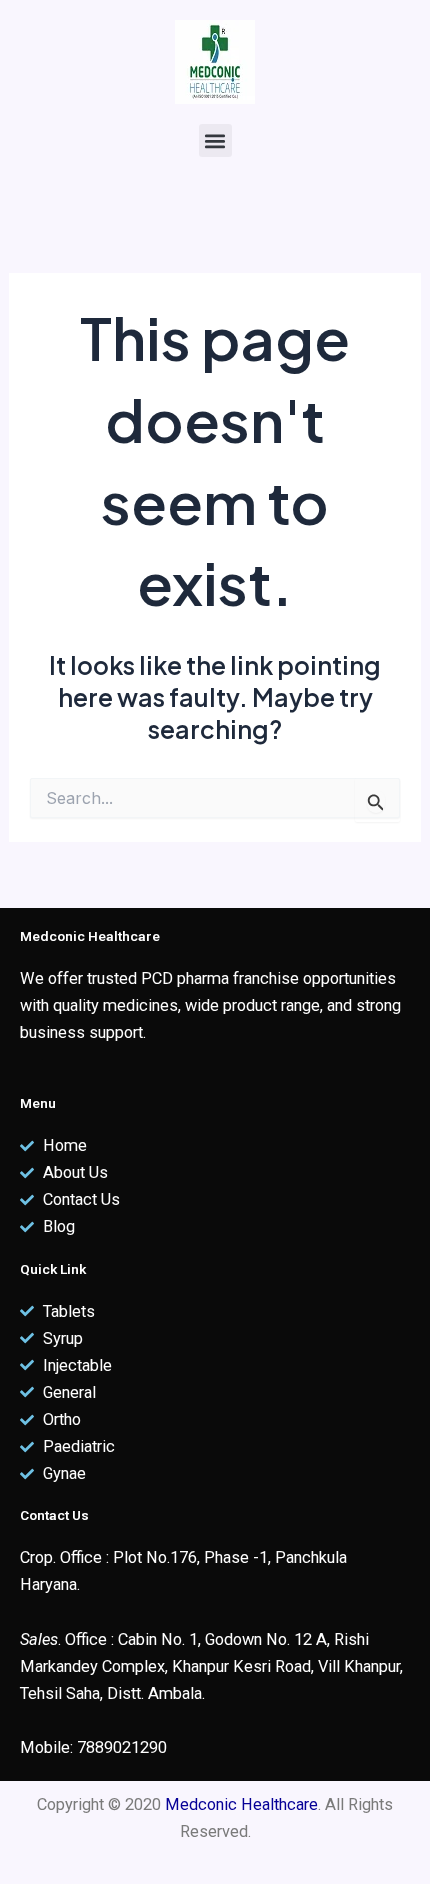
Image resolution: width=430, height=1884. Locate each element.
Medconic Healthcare (241, 1804)
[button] (215, 140)
